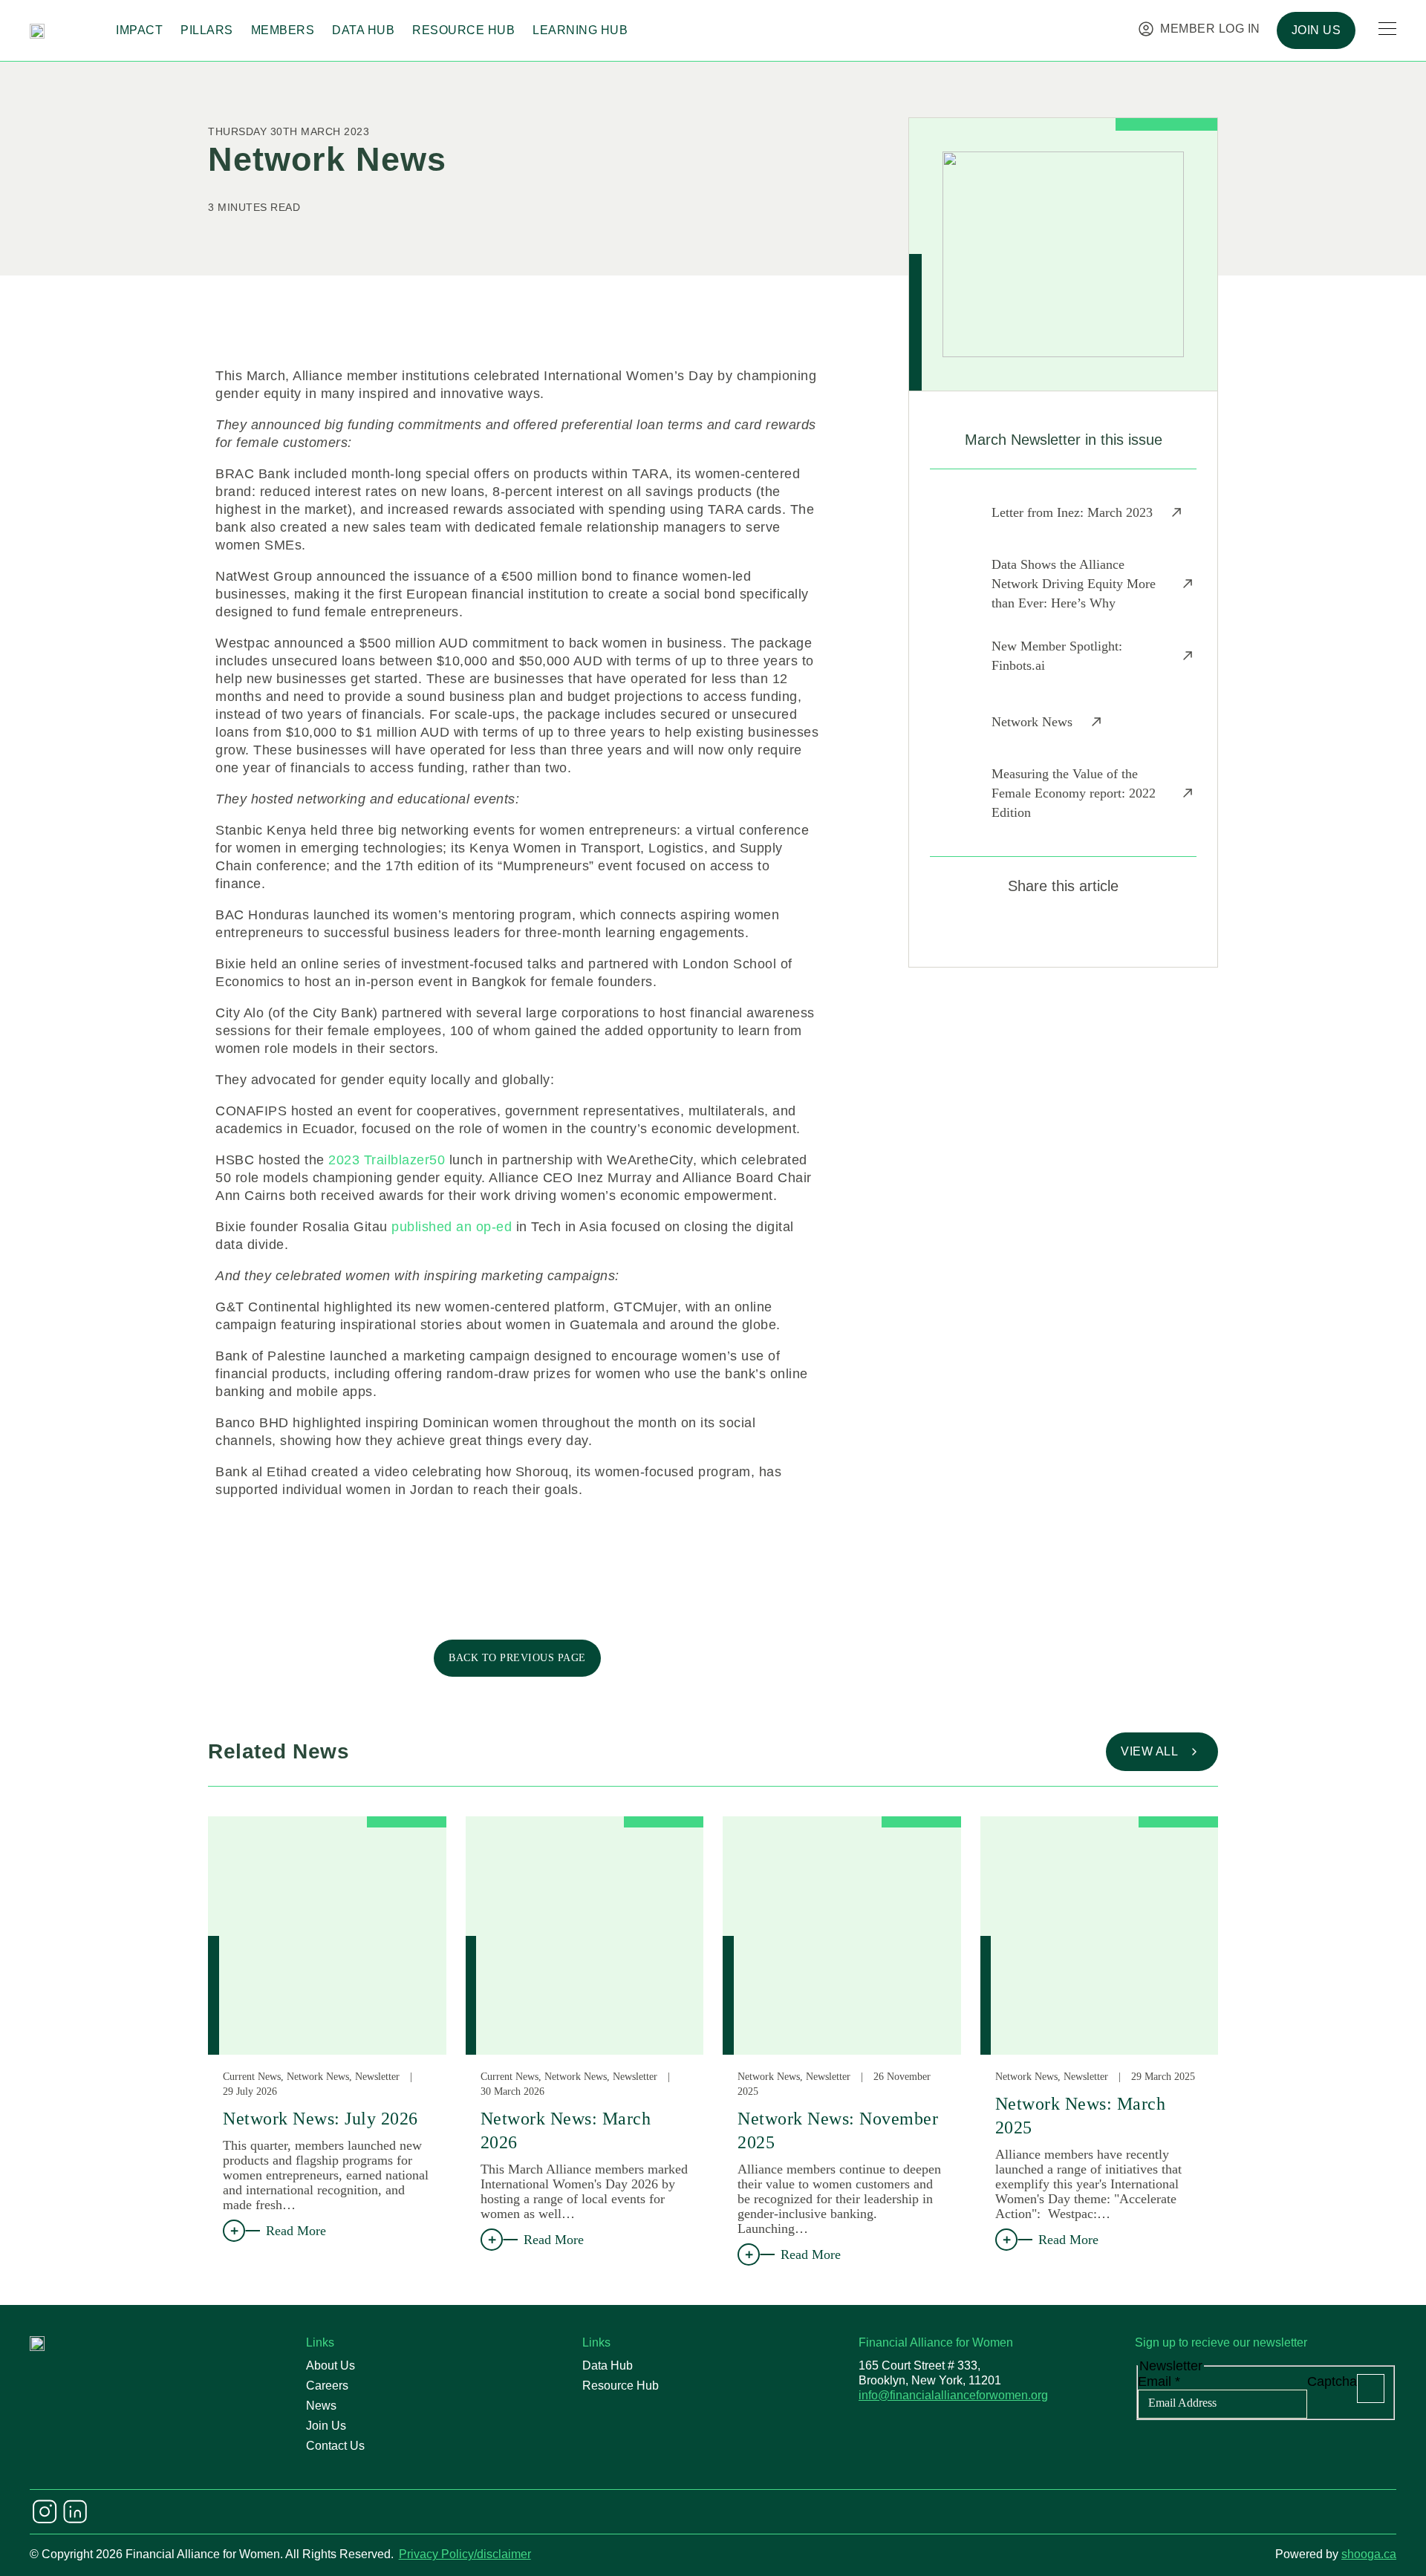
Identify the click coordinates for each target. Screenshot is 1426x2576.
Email (1159, 2381)
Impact (139, 30)
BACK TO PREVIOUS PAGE (517, 1658)
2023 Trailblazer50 (387, 1160)
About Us (331, 2365)
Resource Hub (463, 30)
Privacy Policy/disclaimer (465, 2554)
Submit (1371, 2388)
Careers (327, 2386)
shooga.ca (1369, 2554)
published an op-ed (452, 1227)
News (321, 2406)
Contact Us (335, 2446)
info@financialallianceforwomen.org (953, 2395)
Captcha (1332, 2381)
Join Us (326, 2426)
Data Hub (363, 30)
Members (283, 30)
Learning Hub (580, 30)
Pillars (207, 30)
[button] (1010, 930)
